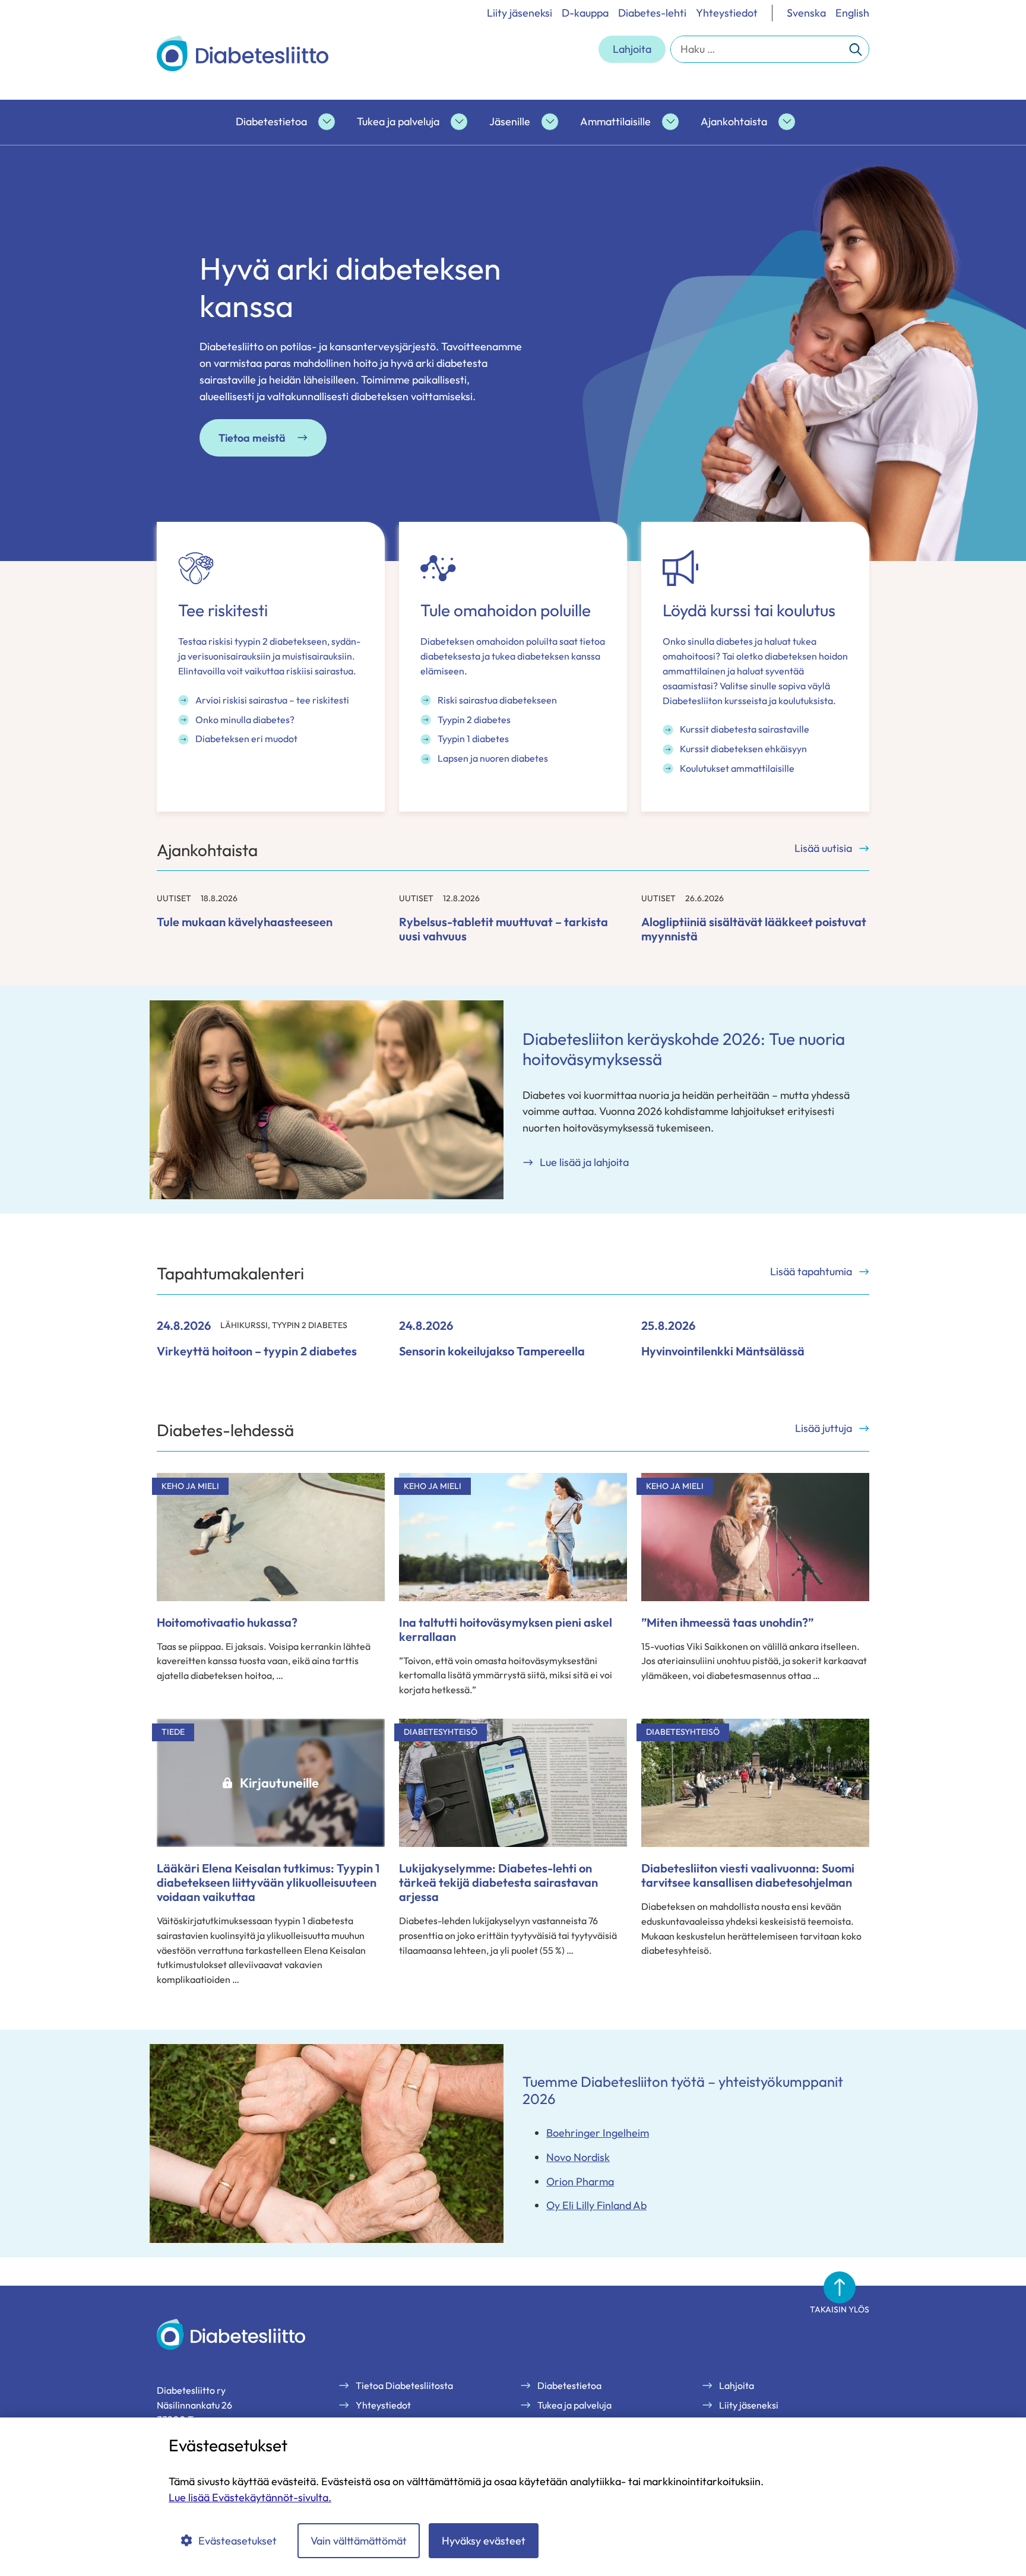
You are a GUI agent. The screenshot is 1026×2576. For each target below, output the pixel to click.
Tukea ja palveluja (398, 121)
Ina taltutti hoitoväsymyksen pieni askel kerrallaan (506, 1629)
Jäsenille (510, 121)
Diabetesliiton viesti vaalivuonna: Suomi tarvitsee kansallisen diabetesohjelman (748, 1875)
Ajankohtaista (734, 121)
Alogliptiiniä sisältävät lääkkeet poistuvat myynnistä (754, 929)
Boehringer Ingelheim (598, 2133)
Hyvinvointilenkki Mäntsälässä (723, 1351)
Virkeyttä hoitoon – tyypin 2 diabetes (257, 1351)
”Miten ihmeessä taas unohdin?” (727, 1622)
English (852, 13)
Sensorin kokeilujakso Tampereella (492, 1351)
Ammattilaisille (615, 121)
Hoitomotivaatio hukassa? (227, 1622)
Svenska (806, 13)
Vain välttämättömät (359, 2541)
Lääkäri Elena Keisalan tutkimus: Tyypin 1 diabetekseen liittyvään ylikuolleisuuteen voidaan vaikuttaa (268, 1882)
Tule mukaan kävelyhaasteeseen (245, 922)
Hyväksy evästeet (484, 2541)
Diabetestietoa (271, 121)
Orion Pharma (580, 2181)
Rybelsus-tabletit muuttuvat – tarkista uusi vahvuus (503, 929)
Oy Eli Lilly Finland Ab (596, 2205)
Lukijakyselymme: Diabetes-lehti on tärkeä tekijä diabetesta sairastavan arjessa (498, 1882)
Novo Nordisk (578, 2157)
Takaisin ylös (840, 2309)
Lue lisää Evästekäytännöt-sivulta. (250, 2497)
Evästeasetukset (237, 2541)
